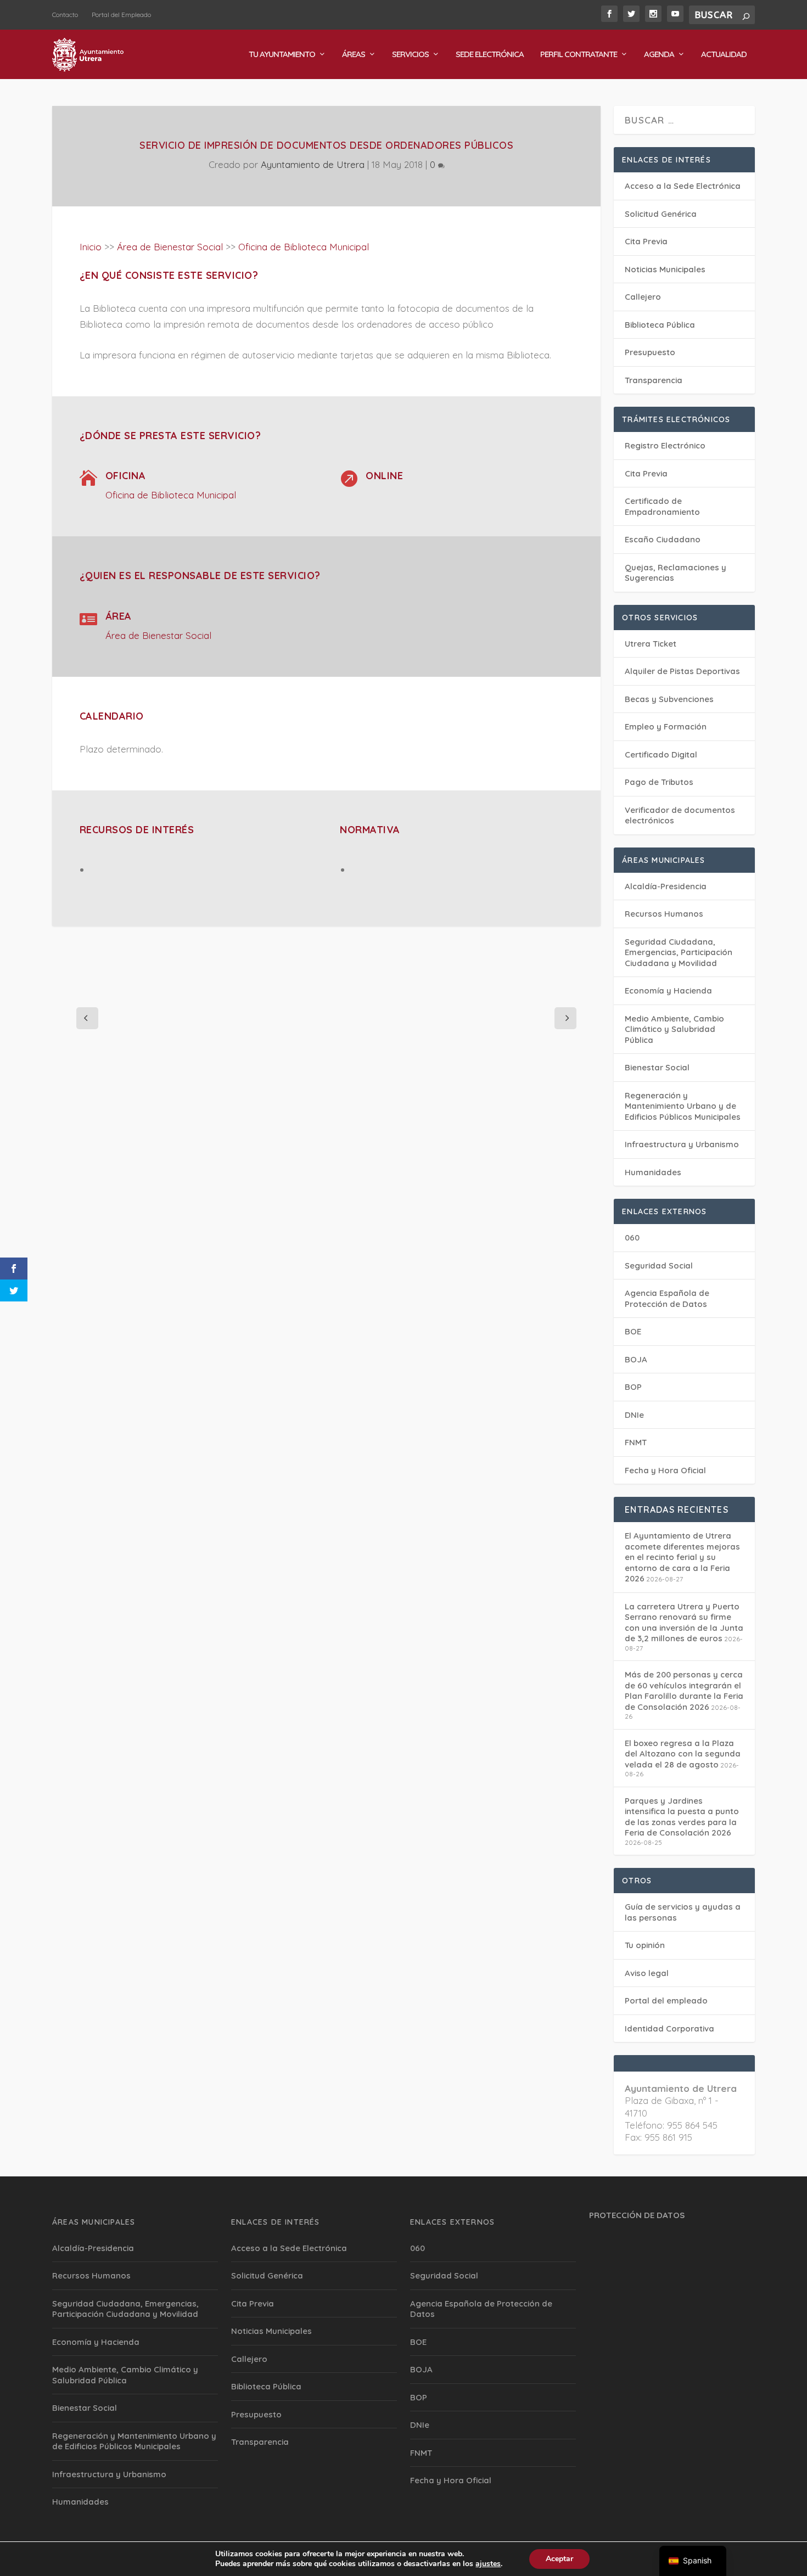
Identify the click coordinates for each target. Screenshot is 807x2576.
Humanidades (653, 1172)
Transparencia (654, 380)
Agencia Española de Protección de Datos (667, 1298)
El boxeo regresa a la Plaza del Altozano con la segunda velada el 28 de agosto (683, 1754)
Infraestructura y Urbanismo (682, 1144)
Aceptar (559, 2559)
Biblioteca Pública (660, 325)
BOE (633, 1331)
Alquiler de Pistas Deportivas (682, 671)
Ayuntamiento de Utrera (313, 164)
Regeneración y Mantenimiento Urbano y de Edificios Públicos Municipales (683, 1106)
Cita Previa (646, 241)
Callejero (643, 297)
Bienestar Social (657, 1067)
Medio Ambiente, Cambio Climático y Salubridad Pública (674, 1029)
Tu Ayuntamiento (282, 55)
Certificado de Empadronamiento (662, 506)
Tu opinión (645, 1945)
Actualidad (724, 55)
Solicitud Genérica (661, 214)
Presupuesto (650, 352)
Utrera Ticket (651, 644)
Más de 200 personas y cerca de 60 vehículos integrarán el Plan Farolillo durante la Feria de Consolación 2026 (684, 1691)
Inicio (91, 247)
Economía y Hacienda (668, 990)
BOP (633, 1387)
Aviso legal (647, 1973)
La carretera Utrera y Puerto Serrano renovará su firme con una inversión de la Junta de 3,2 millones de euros (684, 1623)
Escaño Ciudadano (663, 539)
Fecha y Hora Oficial (665, 1470)
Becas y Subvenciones (669, 699)
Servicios (410, 55)
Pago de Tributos (659, 782)
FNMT (636, 1442)
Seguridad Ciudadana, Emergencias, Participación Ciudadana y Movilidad (679, 952)
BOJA (636, 1359)
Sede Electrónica (490, 55)
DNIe (634, 1415)
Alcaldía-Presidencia (666, 886)
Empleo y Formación (666, 726)
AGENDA (659, 55)
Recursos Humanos (664, 914)
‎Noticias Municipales (665, 269)
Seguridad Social (659, 1265)
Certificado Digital (661, 754)
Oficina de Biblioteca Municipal (304, 247)
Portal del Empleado (121, 15)
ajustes (488, 2564)
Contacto (65, 15)
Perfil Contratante (579, 55)
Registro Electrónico (665, 445)
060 (632, 1238)
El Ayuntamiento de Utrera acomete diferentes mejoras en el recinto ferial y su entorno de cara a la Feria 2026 (682, 1557)
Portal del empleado (666, 2000)
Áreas (354, 55)
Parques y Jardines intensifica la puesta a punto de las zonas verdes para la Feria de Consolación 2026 (682, 1817)
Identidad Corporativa (669, 2028)
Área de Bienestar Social (170, 247)
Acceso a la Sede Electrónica (683, 186)
